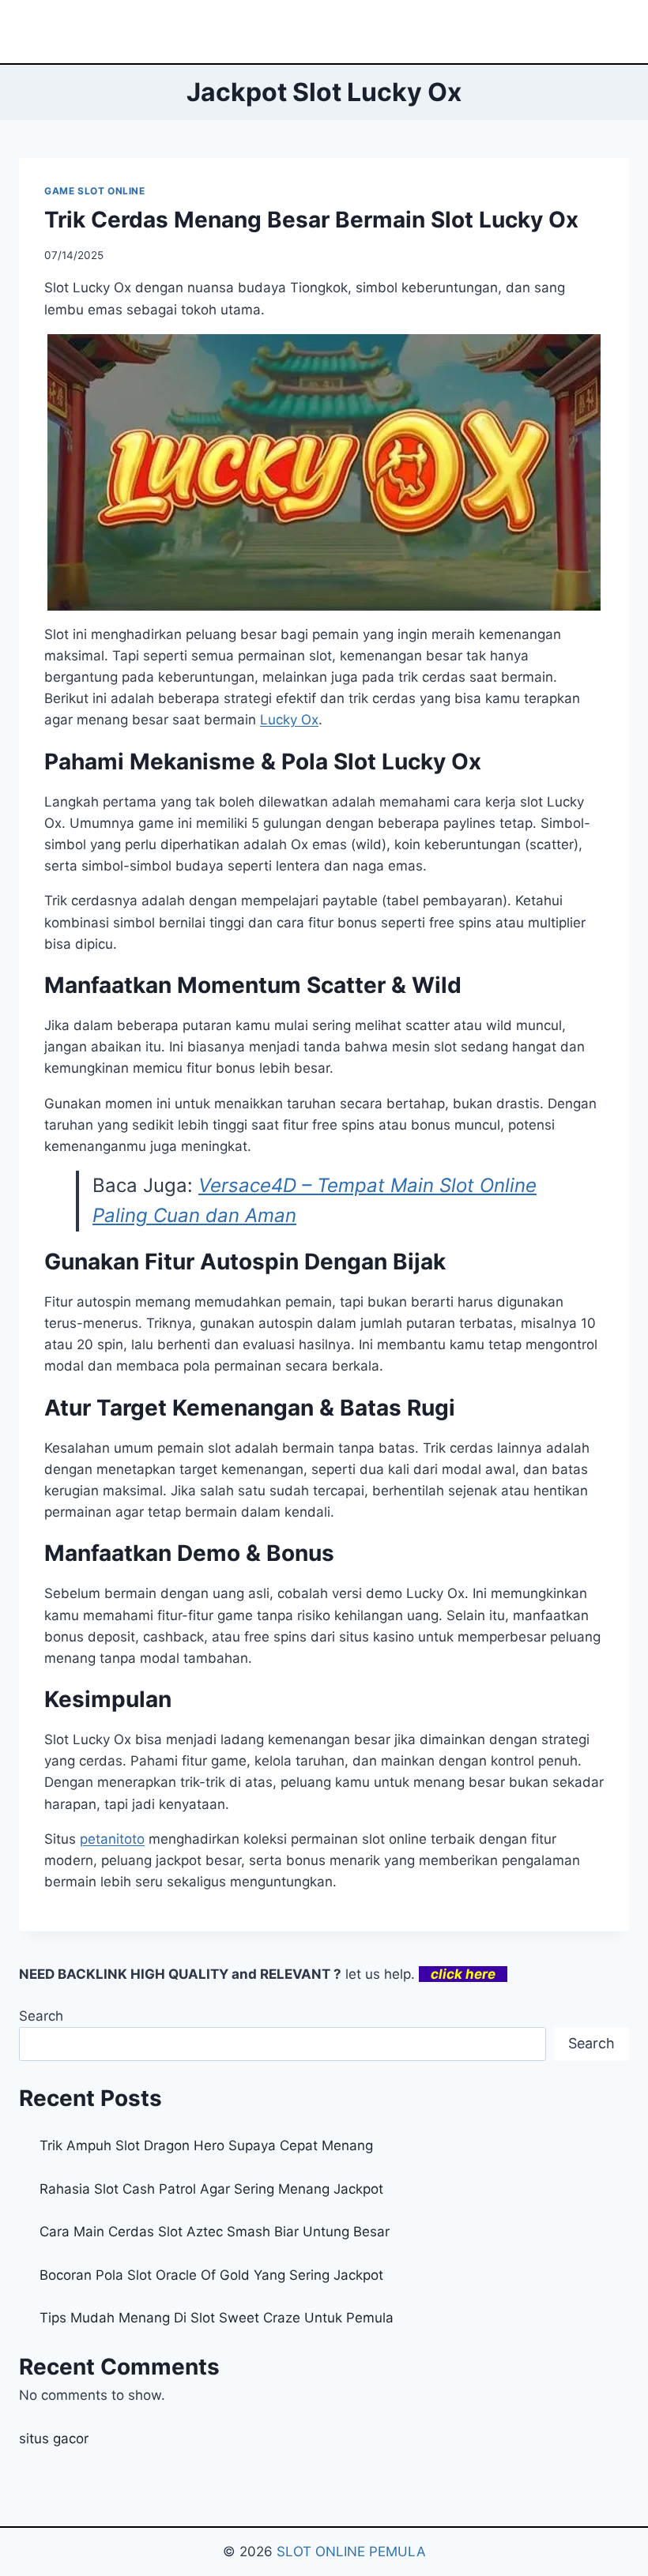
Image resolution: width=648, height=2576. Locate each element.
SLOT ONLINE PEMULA (351, 2552)
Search (41, 2016)
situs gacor (54, 2439)
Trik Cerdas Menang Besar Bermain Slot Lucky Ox (311, 220)
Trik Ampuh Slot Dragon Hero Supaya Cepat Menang (206, 2145)
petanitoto (112, 1839)
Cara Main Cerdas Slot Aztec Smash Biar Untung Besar (215, 2232)
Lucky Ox (289, 720)
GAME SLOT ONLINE (95, 191)
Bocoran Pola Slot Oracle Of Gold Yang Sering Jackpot (211, 2275)
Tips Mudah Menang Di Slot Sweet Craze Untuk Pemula (217, 2318)
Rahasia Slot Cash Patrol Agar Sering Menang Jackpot (211, 2189)
